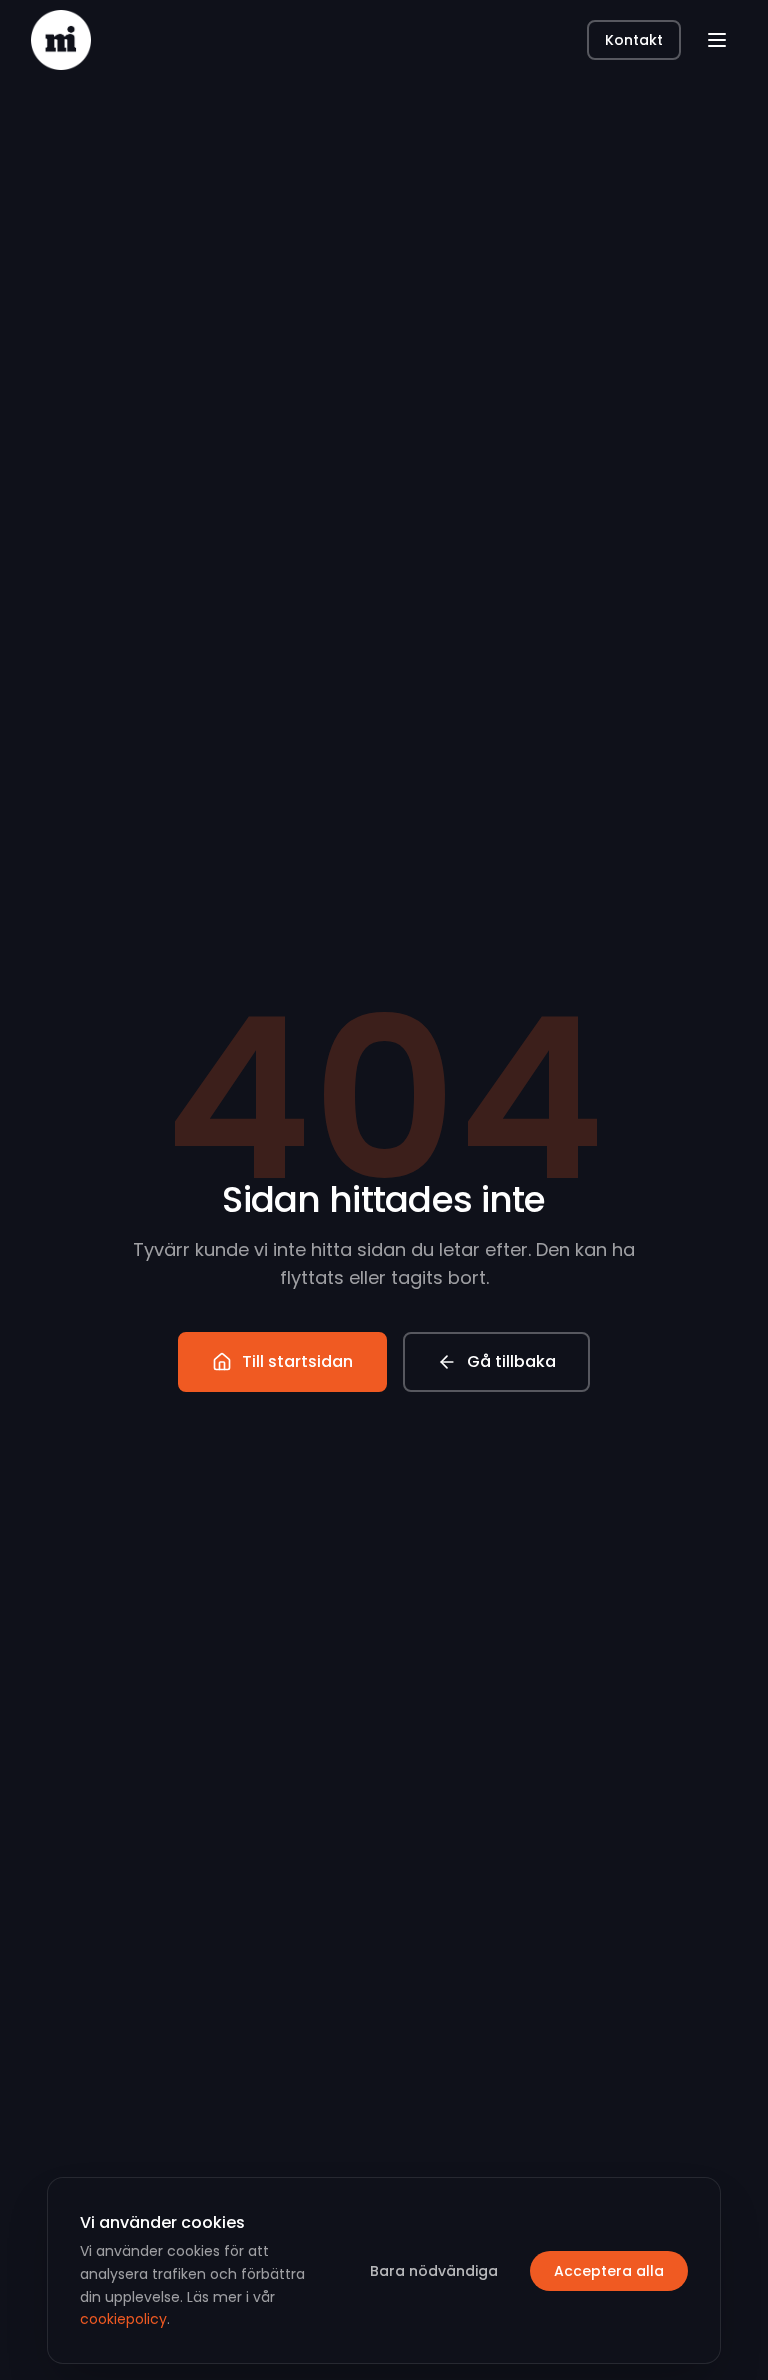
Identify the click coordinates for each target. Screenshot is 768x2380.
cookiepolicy (123, 2319)
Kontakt (634, 40)
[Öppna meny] (717, 40)
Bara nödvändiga (434, 2271)
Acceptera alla (609, 2271)
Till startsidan (297, 1361)
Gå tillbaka (511, 1361)
